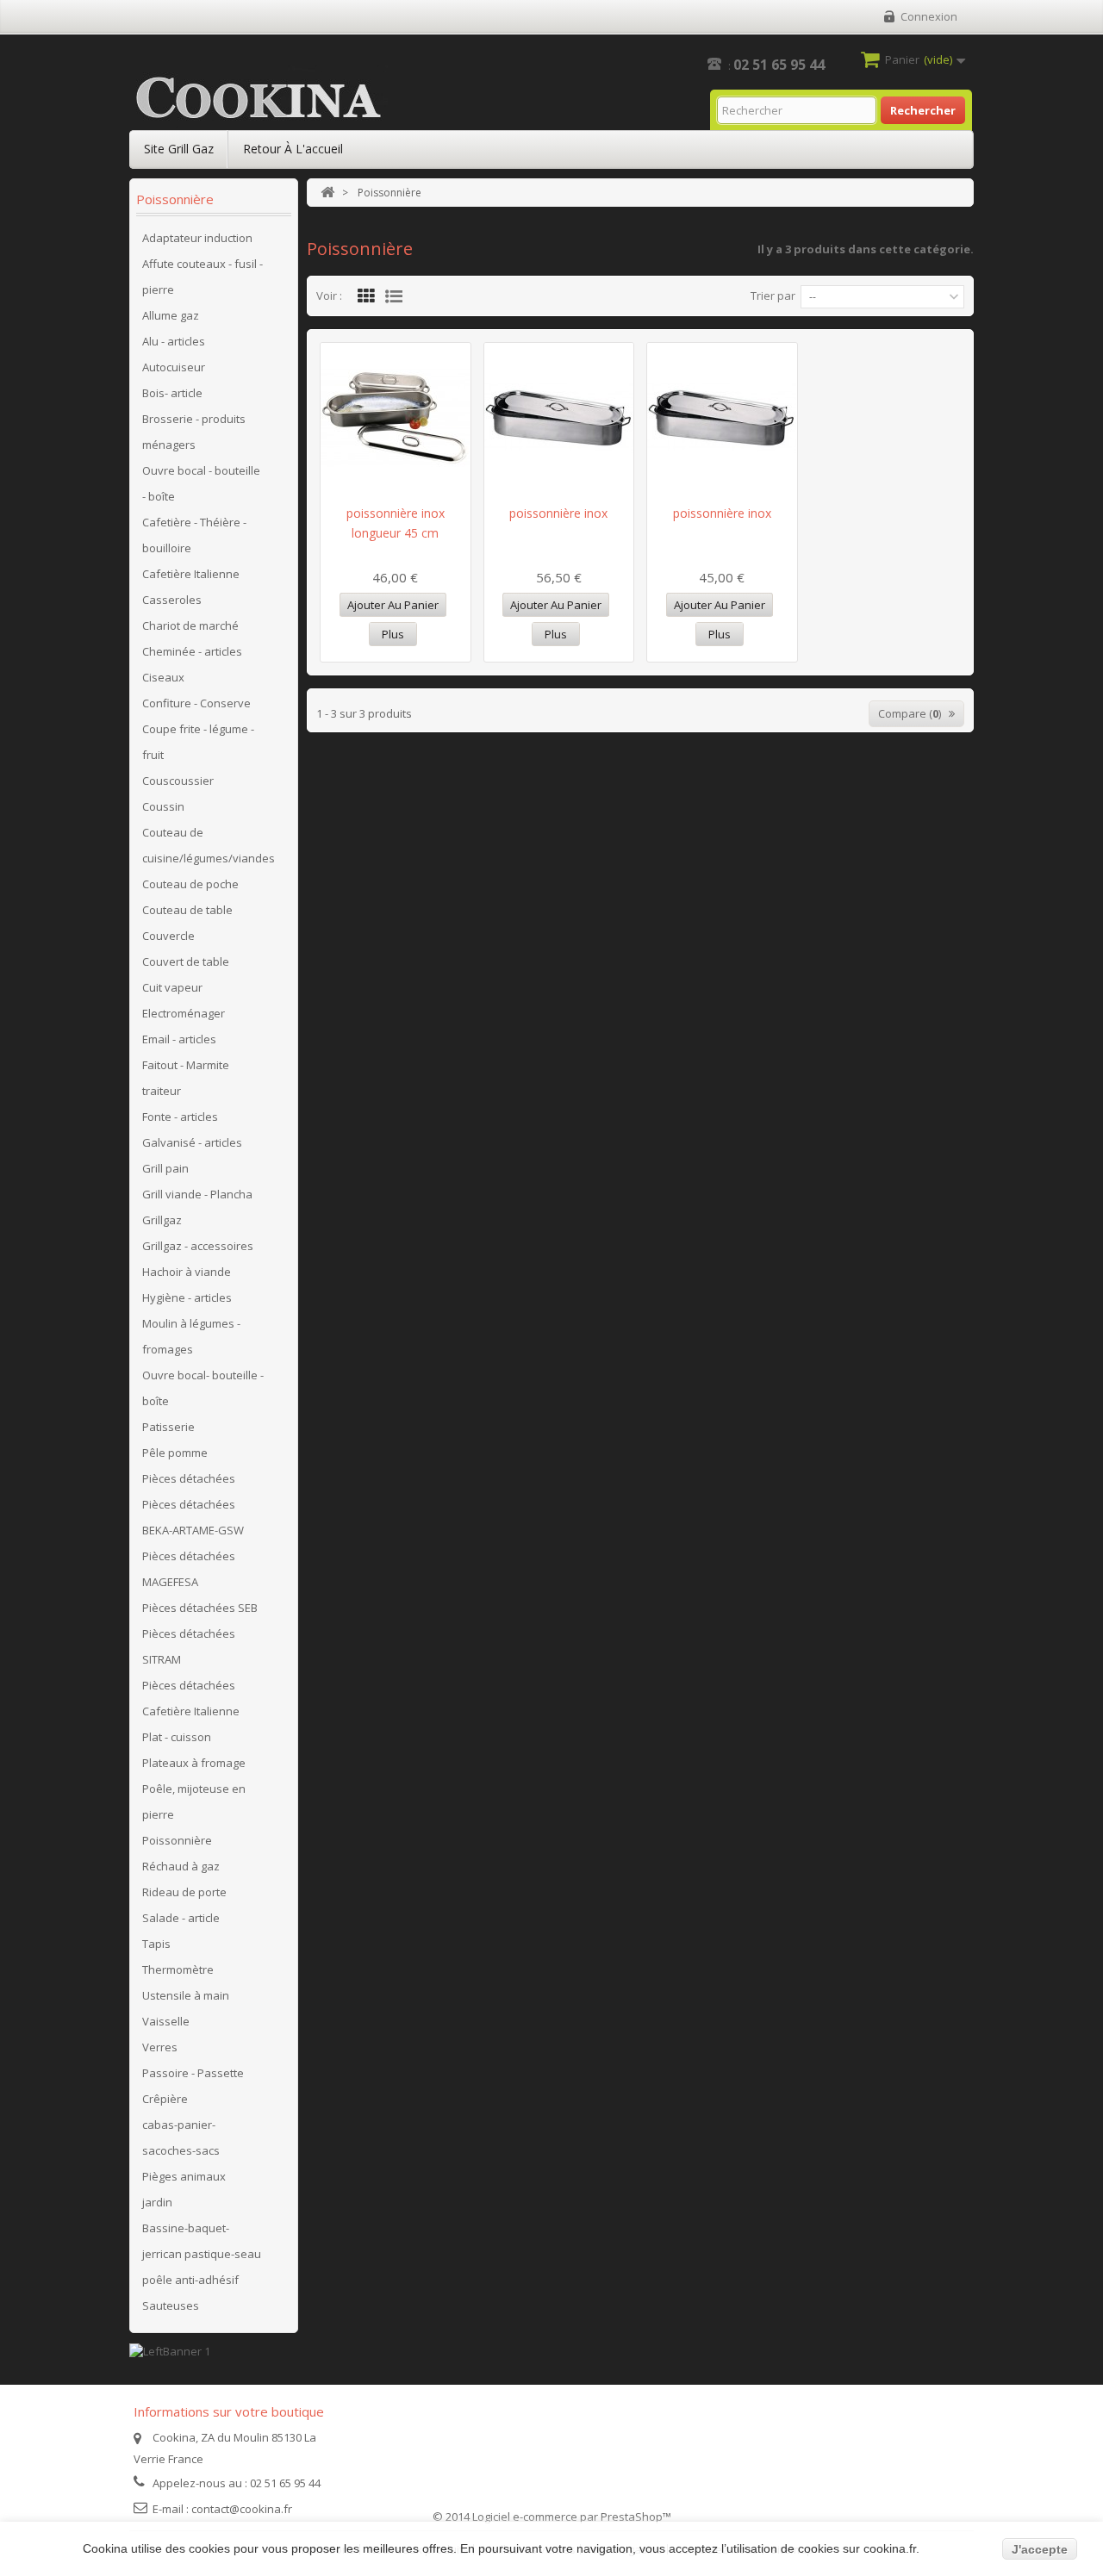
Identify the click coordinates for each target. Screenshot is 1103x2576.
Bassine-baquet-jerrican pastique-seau (202, 2241)
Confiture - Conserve (196, 703)
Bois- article (172, 393)
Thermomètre (178, 1969)
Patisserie (168, 1427)
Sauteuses (171, 2305)
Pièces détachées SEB (200, 1608)
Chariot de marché (190, 625)
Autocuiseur (174, 367)
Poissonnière (177, 1840)
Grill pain (165, 1168)
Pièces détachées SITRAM (189, 1646)
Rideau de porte (184, 1892)
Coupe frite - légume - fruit (198, 742)
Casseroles (172, 600)
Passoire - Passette (193, 2073)
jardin (157, 2202)
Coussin (163, 806)
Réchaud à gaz (181, 1866)
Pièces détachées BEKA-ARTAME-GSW (193, 1517)
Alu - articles (174, 341)
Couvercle (168, 936)
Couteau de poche (190, 884)
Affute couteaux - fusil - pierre (203, 277)
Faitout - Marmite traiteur (186, 1078)
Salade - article (181, 1918)
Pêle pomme (175, 1453)
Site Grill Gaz (179, 149)
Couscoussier (178, 781)
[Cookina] (259, 98)
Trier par (773, 296)
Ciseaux (163, 677)
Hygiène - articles (187, 1297)
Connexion (929, 16)
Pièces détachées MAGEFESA (189, 1569)
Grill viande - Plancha (197, 1194)
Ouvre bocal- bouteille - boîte (203, 1388)
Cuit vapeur (172, 987)
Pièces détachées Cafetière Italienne (191, 1698)
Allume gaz (171, 315)
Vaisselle (166, 2021)
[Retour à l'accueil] (327, 193)
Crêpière (165, 2099)
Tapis (156, 1944)
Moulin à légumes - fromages (191, 1336)
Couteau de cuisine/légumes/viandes (209, 845)
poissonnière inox (558, 513)
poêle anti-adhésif (190, 2280)
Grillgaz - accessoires (198, 1246)
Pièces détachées (189, 1478)
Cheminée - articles (192, 651)
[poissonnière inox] (559, 417)
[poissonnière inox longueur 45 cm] (396, 417)
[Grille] (366, 296)
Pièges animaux (184, 2176)
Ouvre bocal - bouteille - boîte (201, 483)
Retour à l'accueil (293, 149)
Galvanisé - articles (192, 1142)
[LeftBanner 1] (170, 2349)
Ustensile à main (186, 1995)
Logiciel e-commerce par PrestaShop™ (572, 2517)
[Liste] (394, 296)
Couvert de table (186, 961)
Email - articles (179, 1039)
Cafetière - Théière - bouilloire (194, 535)
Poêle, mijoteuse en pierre (194, 1801)
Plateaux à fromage (194, 1763)
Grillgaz (162, 1220)
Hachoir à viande (187, 1272)
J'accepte (1040, 2549)
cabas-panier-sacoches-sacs (181, 2137)
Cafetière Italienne (191, 574)
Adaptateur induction (197, 238)
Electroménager (184, 1013)
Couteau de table (187, 910)
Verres (160, 2047)
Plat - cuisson (177, 1737)
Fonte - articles (180, 1117)
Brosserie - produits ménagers (194, 432)
